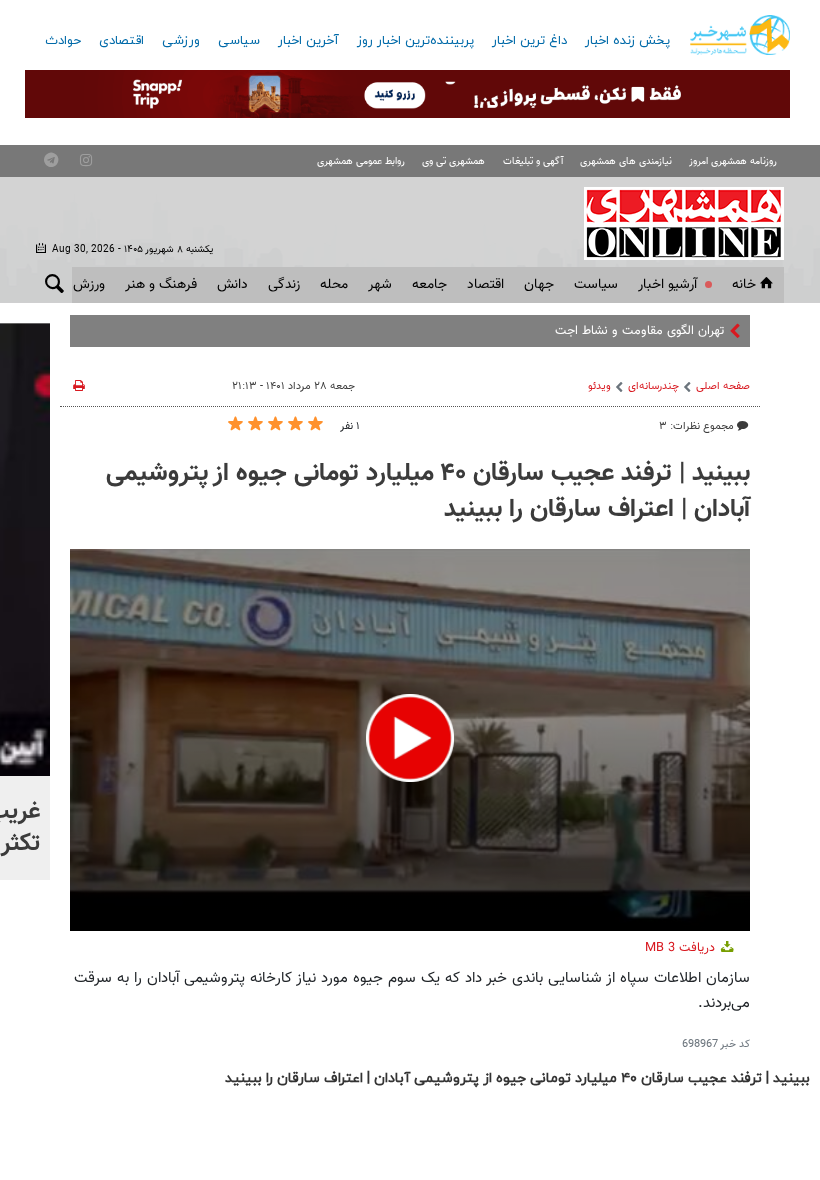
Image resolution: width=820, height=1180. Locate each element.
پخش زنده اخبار (627, 41)
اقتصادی (121, 41)
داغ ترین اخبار (529, 41)
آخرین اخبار (308, 41)
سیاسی (239, 41)
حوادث (63, 41)
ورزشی (181, 41)
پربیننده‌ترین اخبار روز (415, 41)
